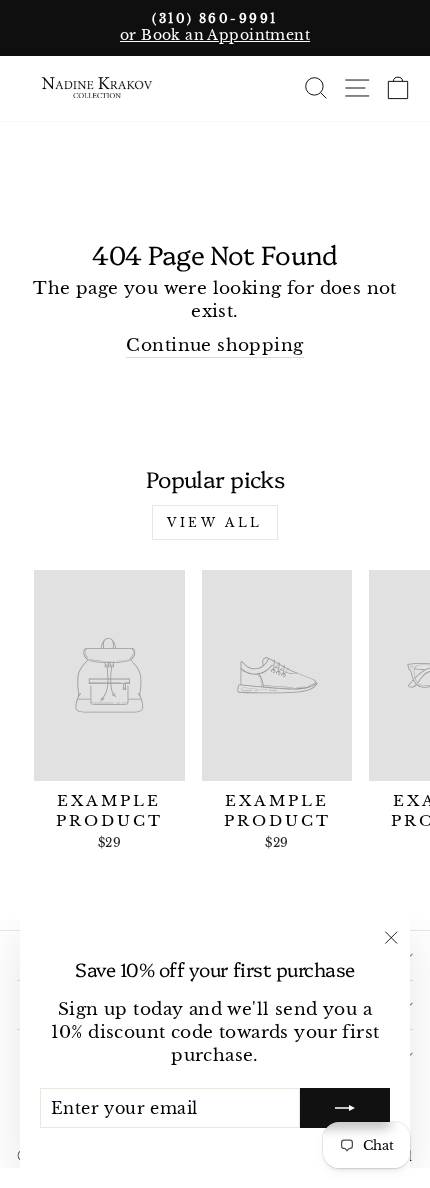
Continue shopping (214, 345)
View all (215, 522)
